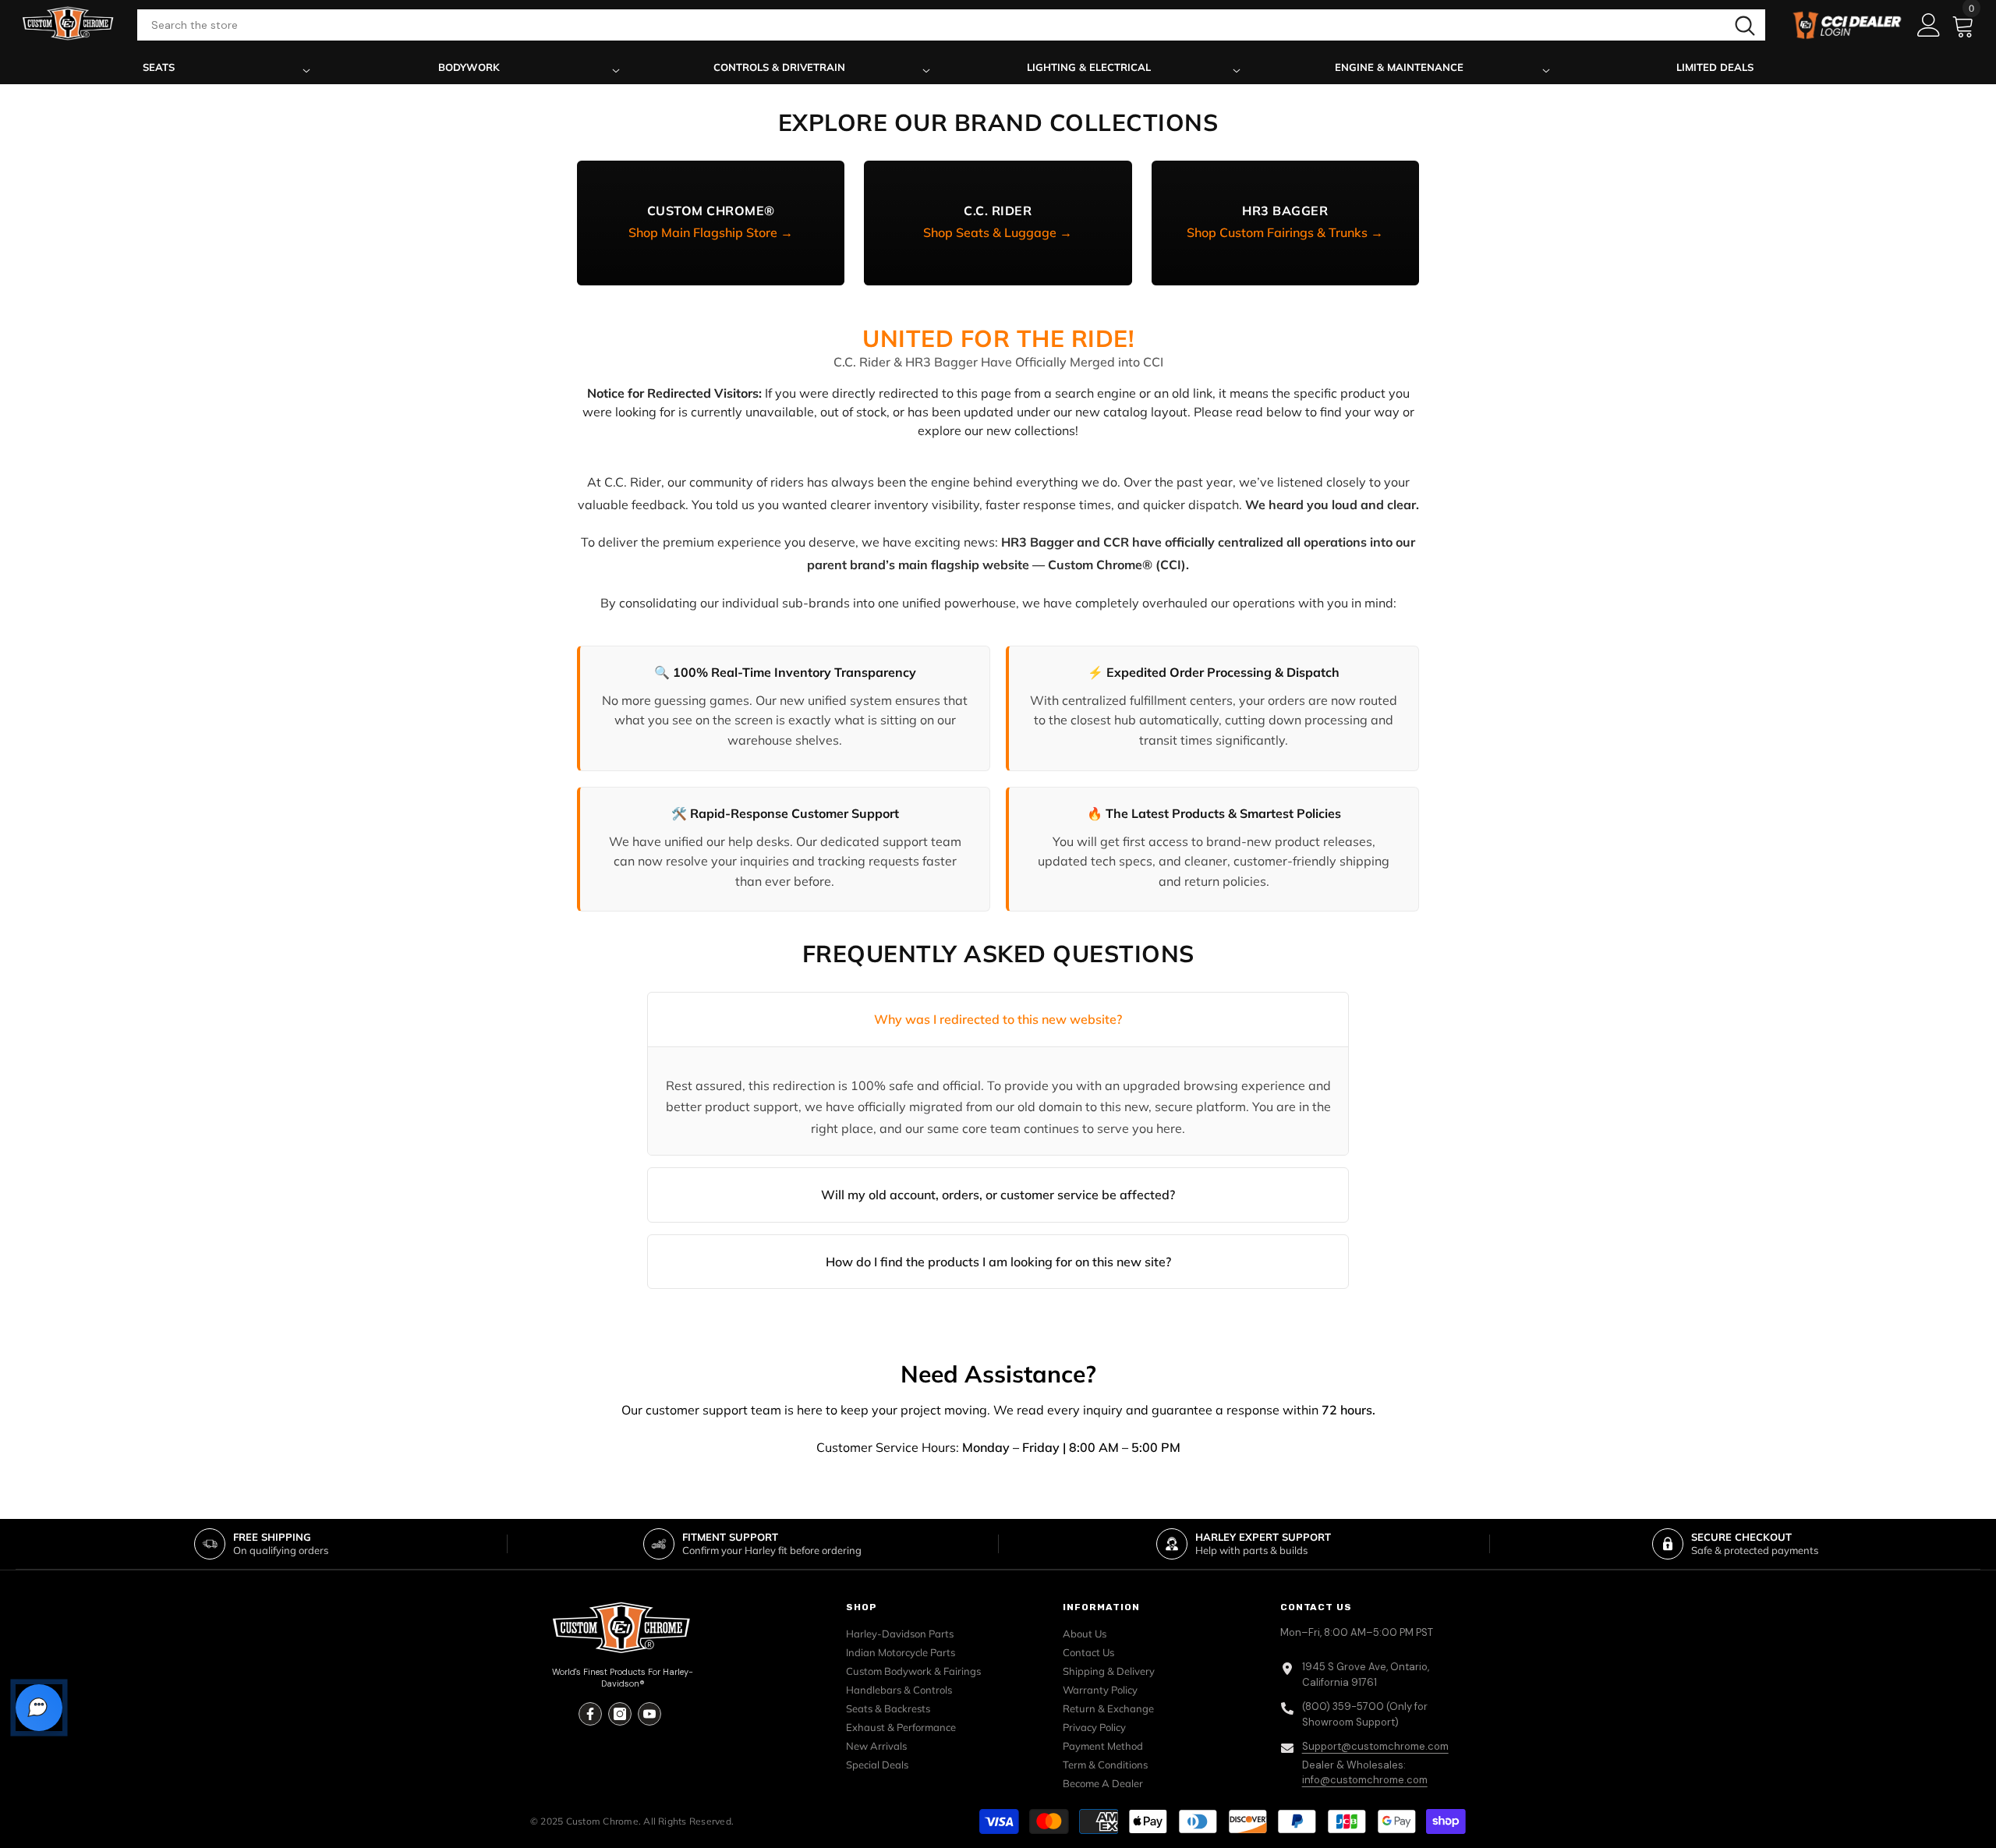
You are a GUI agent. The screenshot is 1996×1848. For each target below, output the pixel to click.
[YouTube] (649, 1714)
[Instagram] (620, 1714)
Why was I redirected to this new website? (998, 1019)
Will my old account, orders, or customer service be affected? (998, 1195)
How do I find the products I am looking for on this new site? (998, 1262)
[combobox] (931, 25)
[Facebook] (590, 1714)
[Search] (951, 25)
